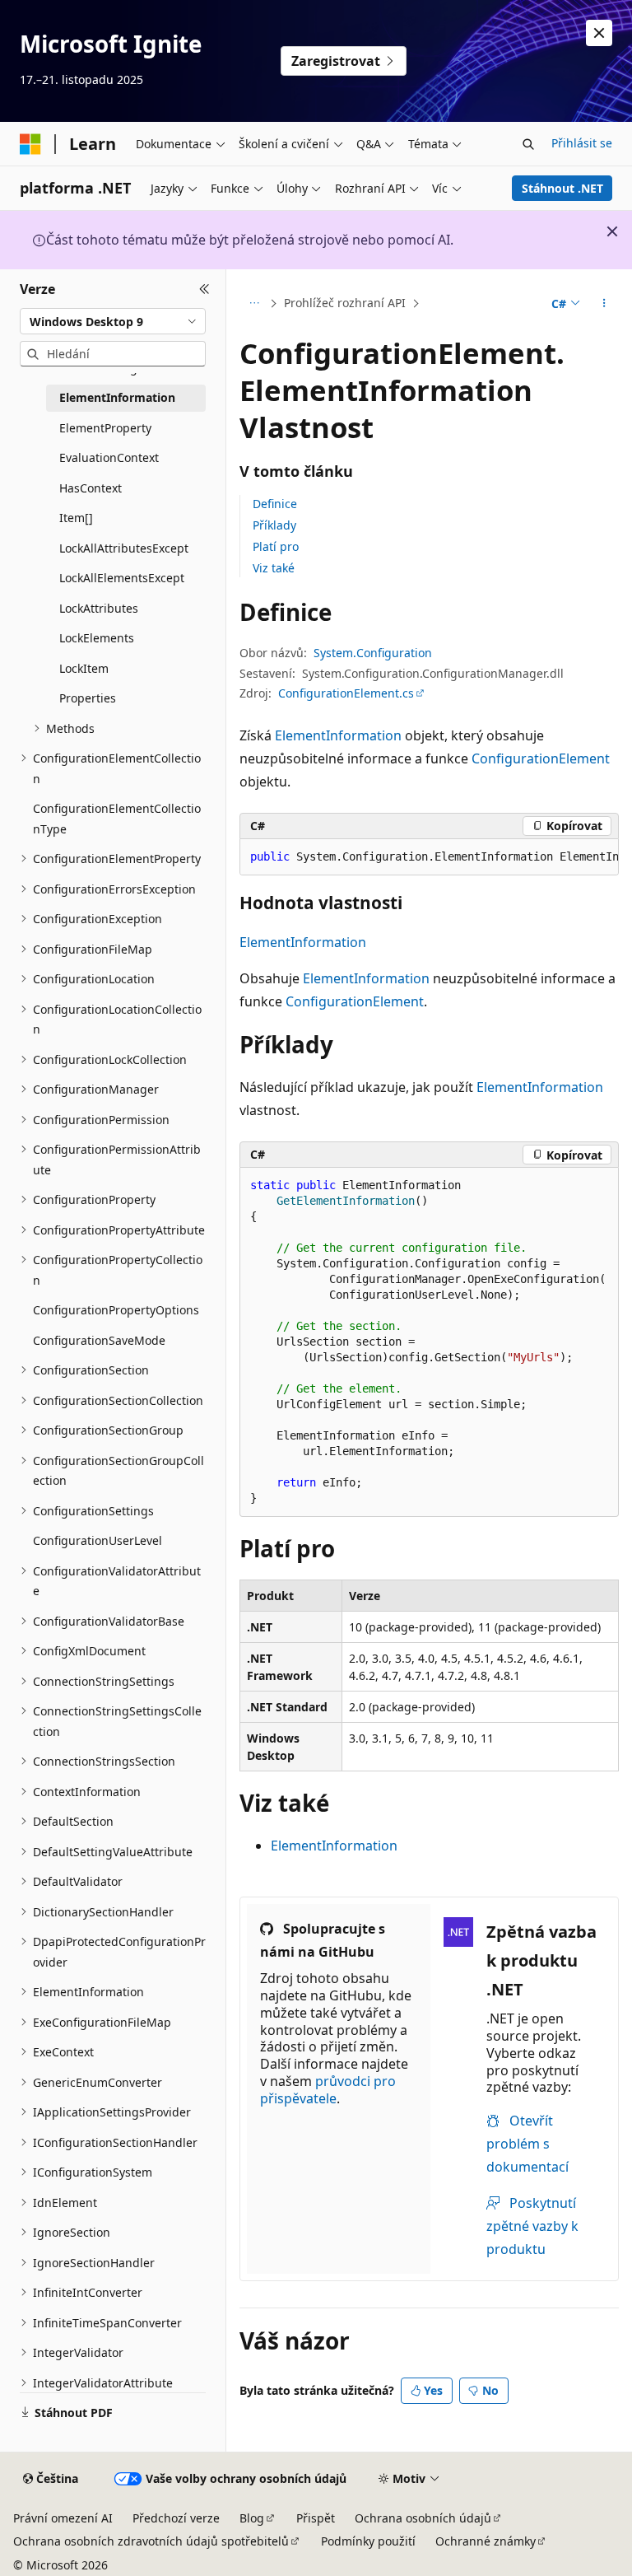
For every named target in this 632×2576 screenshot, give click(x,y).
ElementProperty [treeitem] (105, 428)
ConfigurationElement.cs (346, 693)
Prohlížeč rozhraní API (345, 303)
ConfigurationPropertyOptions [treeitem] (116, 1310)
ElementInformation (338, 735)
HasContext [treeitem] (91, 488)
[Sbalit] (204, 289)
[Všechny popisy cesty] (254, 304)
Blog (252, 2518)
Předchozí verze (176, 2518)
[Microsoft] (30, 144)
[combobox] (113, 321)
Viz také (274, 568)
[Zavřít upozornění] (599, 33)
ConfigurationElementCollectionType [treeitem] (117, 819)
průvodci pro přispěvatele (328, 2090)
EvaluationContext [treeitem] (109, 457)
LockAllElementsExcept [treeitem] (122, 578)
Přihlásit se (582, 143)
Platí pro (276, 546)
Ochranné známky (486, 2541)
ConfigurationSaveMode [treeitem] (99, 1340)
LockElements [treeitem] (97, 638)
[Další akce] (604, 304)
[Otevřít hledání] (528, 144)
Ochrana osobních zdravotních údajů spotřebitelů (151, 2541)
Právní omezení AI (63, 2518)
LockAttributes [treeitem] (99, 608)
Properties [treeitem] (88, 698)
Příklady (274, 525)
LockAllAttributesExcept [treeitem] (124, 548)
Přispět (316, 2518)
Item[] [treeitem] (76, 518)
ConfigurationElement (541, 758)
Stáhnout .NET (562, 188)
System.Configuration (373, 653)
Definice (275, 504)
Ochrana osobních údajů (423, 2518)
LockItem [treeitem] (84, 668)
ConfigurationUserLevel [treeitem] (98, 1540)
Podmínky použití (368, 2541)
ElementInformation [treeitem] (117, 397)
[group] (429, 857)
